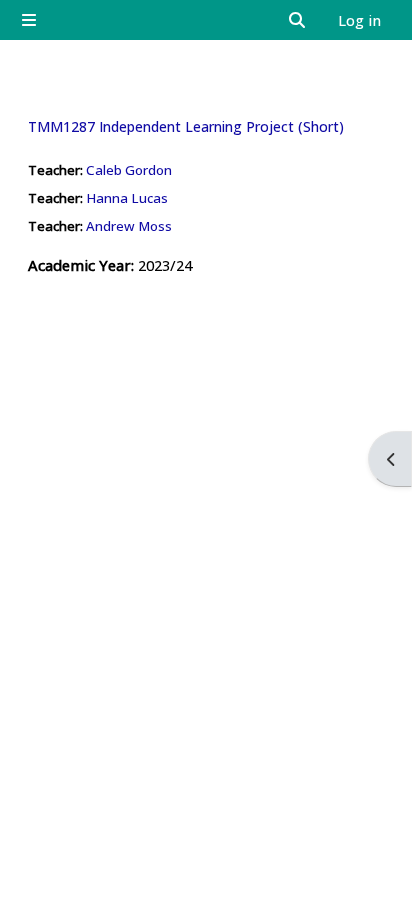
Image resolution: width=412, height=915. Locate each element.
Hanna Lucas (127, 198)
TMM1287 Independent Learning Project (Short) (186, 126)
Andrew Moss (129, 226)
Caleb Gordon (129, 170)
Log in (359, 20)
